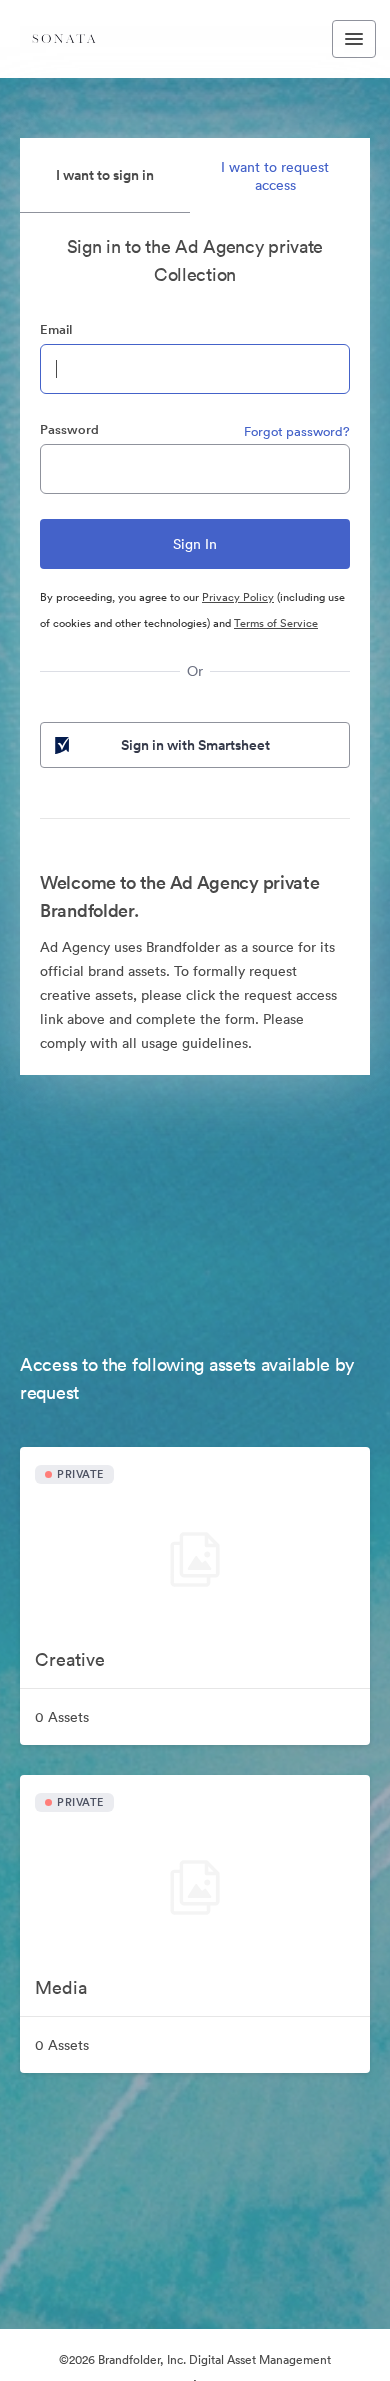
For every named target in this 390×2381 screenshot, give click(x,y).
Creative (70, 1659)
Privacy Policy (238, 597)
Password (69, 429)
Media (61, 1987)
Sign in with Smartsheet (195, 745)
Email (56, 329)
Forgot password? (297, 431)
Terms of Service (276, 623)
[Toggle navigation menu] (354, 39)
